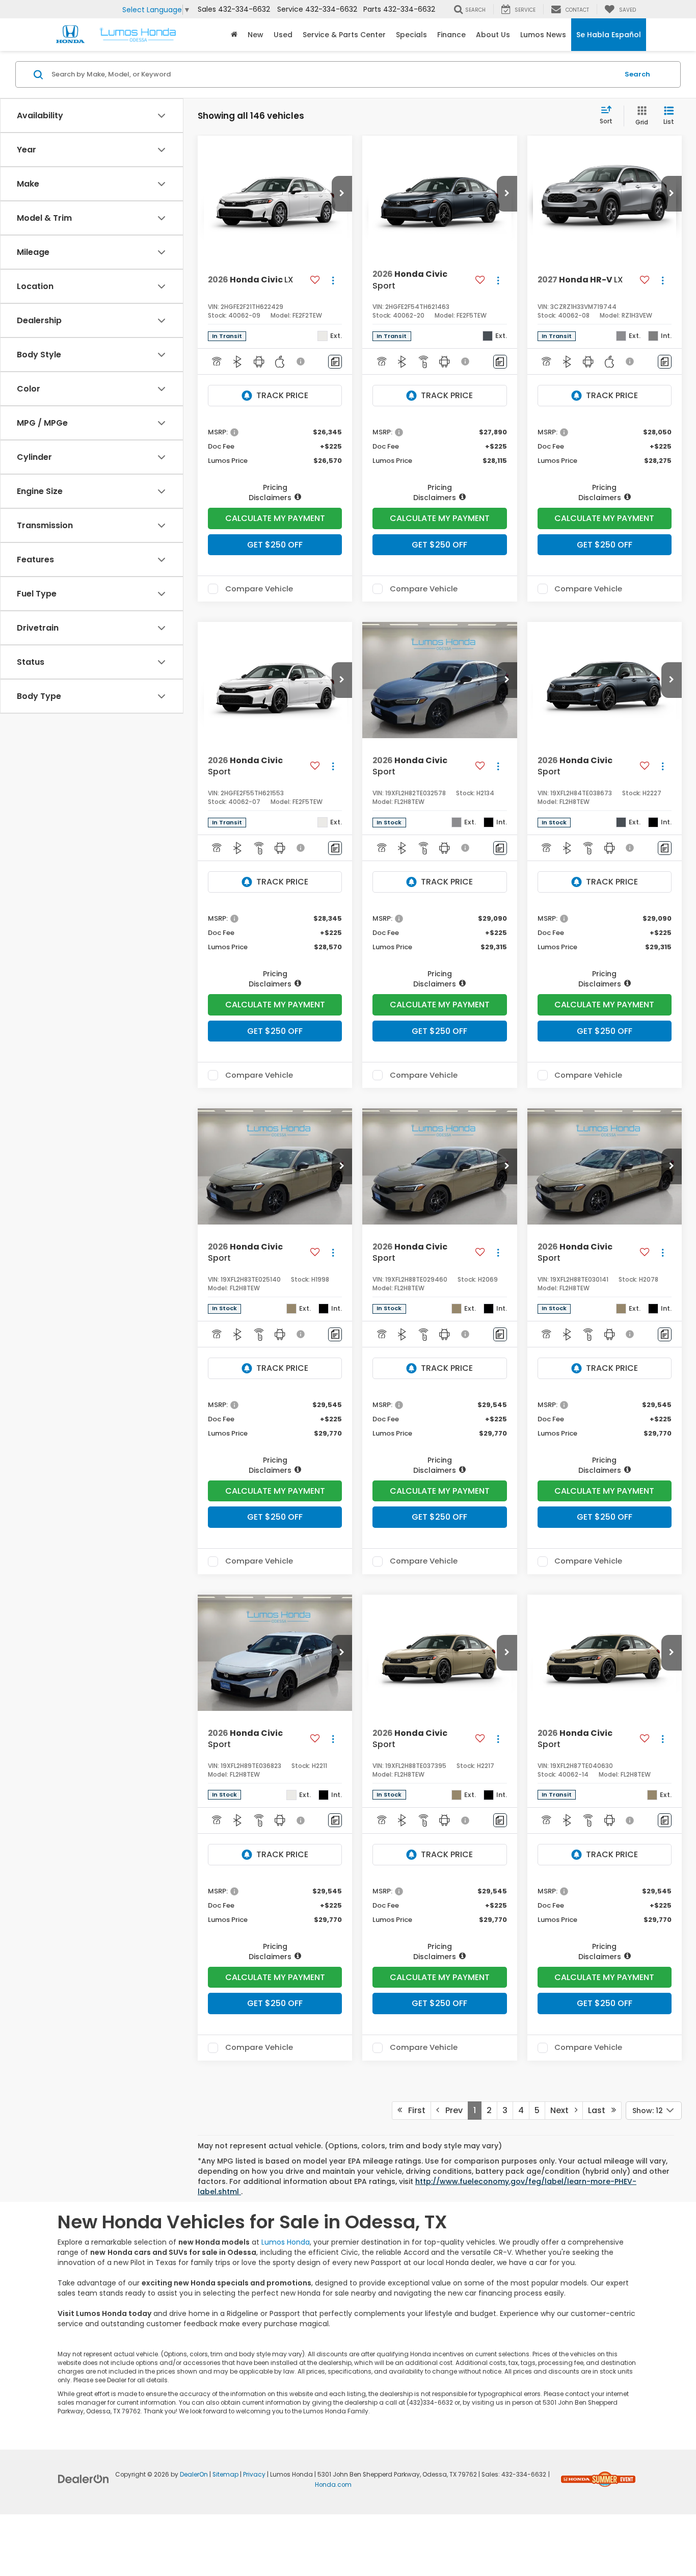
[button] (342, 194)
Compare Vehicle (259, 589)
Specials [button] (411, 35)
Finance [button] (451, 35)
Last (600, 2110)
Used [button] (283, 35)
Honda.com (333, 2485)
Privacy (254, 2475)
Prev (451, 2110)
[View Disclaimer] (301, 361)
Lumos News (543, 35)
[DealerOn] (84, 2479)
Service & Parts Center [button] (344, 35)
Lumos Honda (286, 2242)
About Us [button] (493, 35)
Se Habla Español (609, 35)
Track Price (282, 395)
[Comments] (335, 362)
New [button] (256, 35)
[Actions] (333, 280)
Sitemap (225, 2475)
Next (563, 2110)
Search (637, 74)
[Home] (234, 35)
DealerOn (194, 2475)
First (414, 2110)
